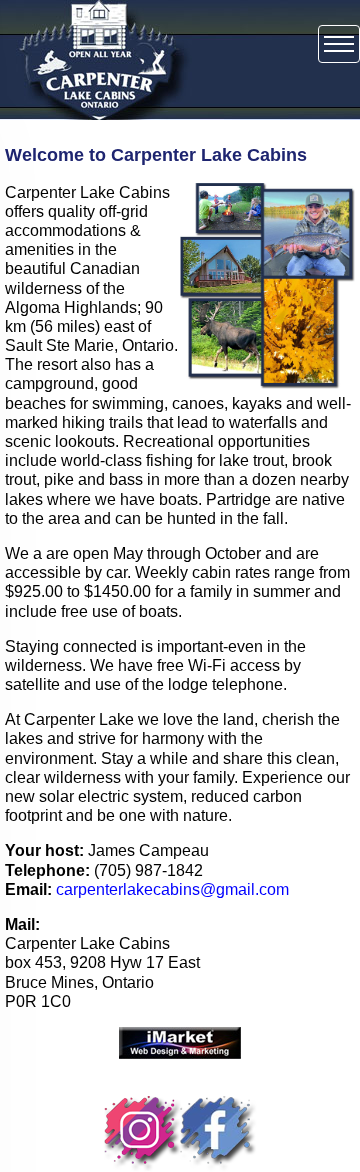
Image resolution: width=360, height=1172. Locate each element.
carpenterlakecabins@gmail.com (170, 889)
